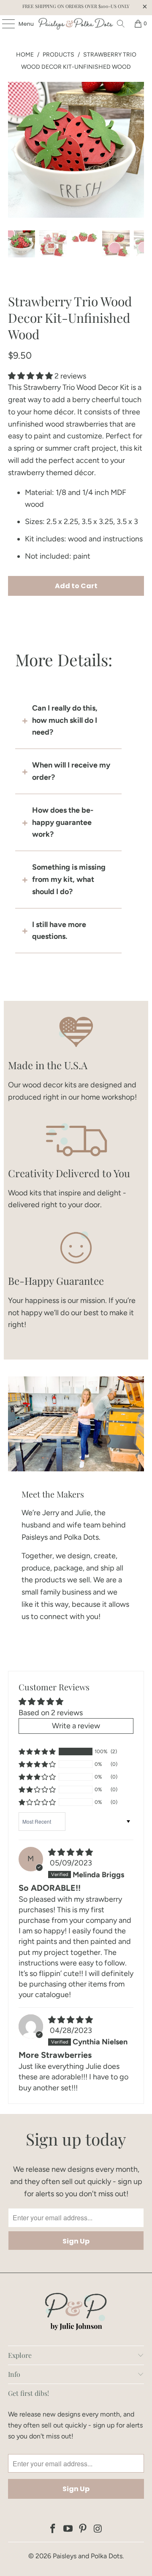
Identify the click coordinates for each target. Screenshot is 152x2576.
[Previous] (14, 150)
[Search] (121, 24)
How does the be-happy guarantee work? (63, 822)
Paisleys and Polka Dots (88, 2556)
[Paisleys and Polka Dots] (76, 24)
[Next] (138, 150)
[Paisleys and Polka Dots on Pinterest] (83, 2529)
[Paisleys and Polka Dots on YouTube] (68, 2529)
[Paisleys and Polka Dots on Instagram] (98, 2529)
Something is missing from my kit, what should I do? (69, 879)
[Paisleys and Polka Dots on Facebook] (53, 2529)
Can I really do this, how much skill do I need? (65, 720)
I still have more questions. (59, 931)
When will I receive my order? (71, 771)
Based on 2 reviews (51, 1713)
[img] (71, 1852)
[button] (30, 376)
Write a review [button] (76, 1726)
